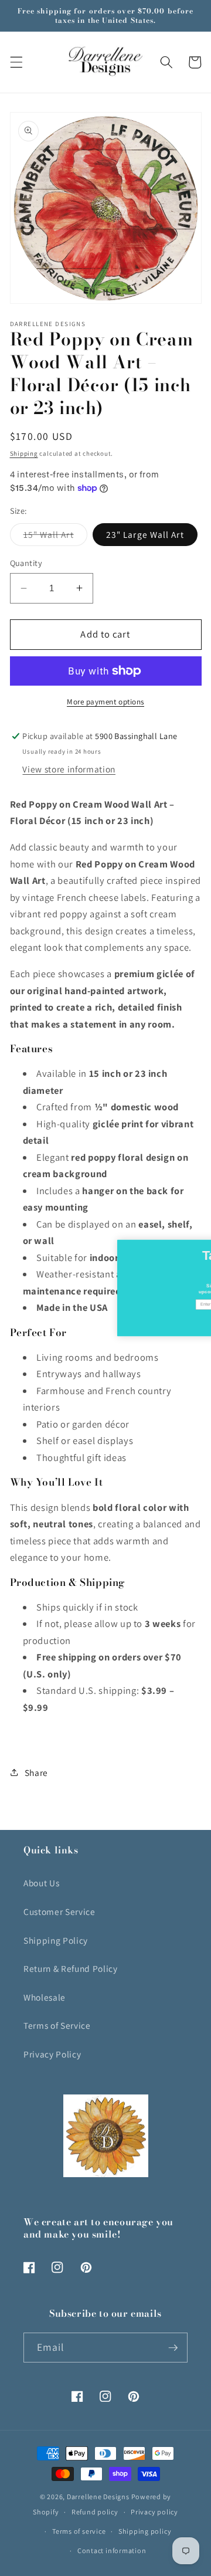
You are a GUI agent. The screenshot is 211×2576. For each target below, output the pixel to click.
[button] (16, 62)
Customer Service (59, 1911)
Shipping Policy (56, 1940)
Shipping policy (145, 2531)
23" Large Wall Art (145, 534)
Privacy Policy (52, 2054)
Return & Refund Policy (71, 1968)
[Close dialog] (207, 1245)
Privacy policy (154, 2512)
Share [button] (36, 1772)
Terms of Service (57, 2025)
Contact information (112, 2550)
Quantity (26, 563)
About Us (41, 1883)
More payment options (105, 702)
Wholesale (45, 1997)
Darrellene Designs (98, 2497)
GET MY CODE (141, 1320)
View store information (69, 769)
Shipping (24, 453)
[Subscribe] (173, 2348)
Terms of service (79, 2531)
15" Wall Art (55, 537)
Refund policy (95, 2512)
